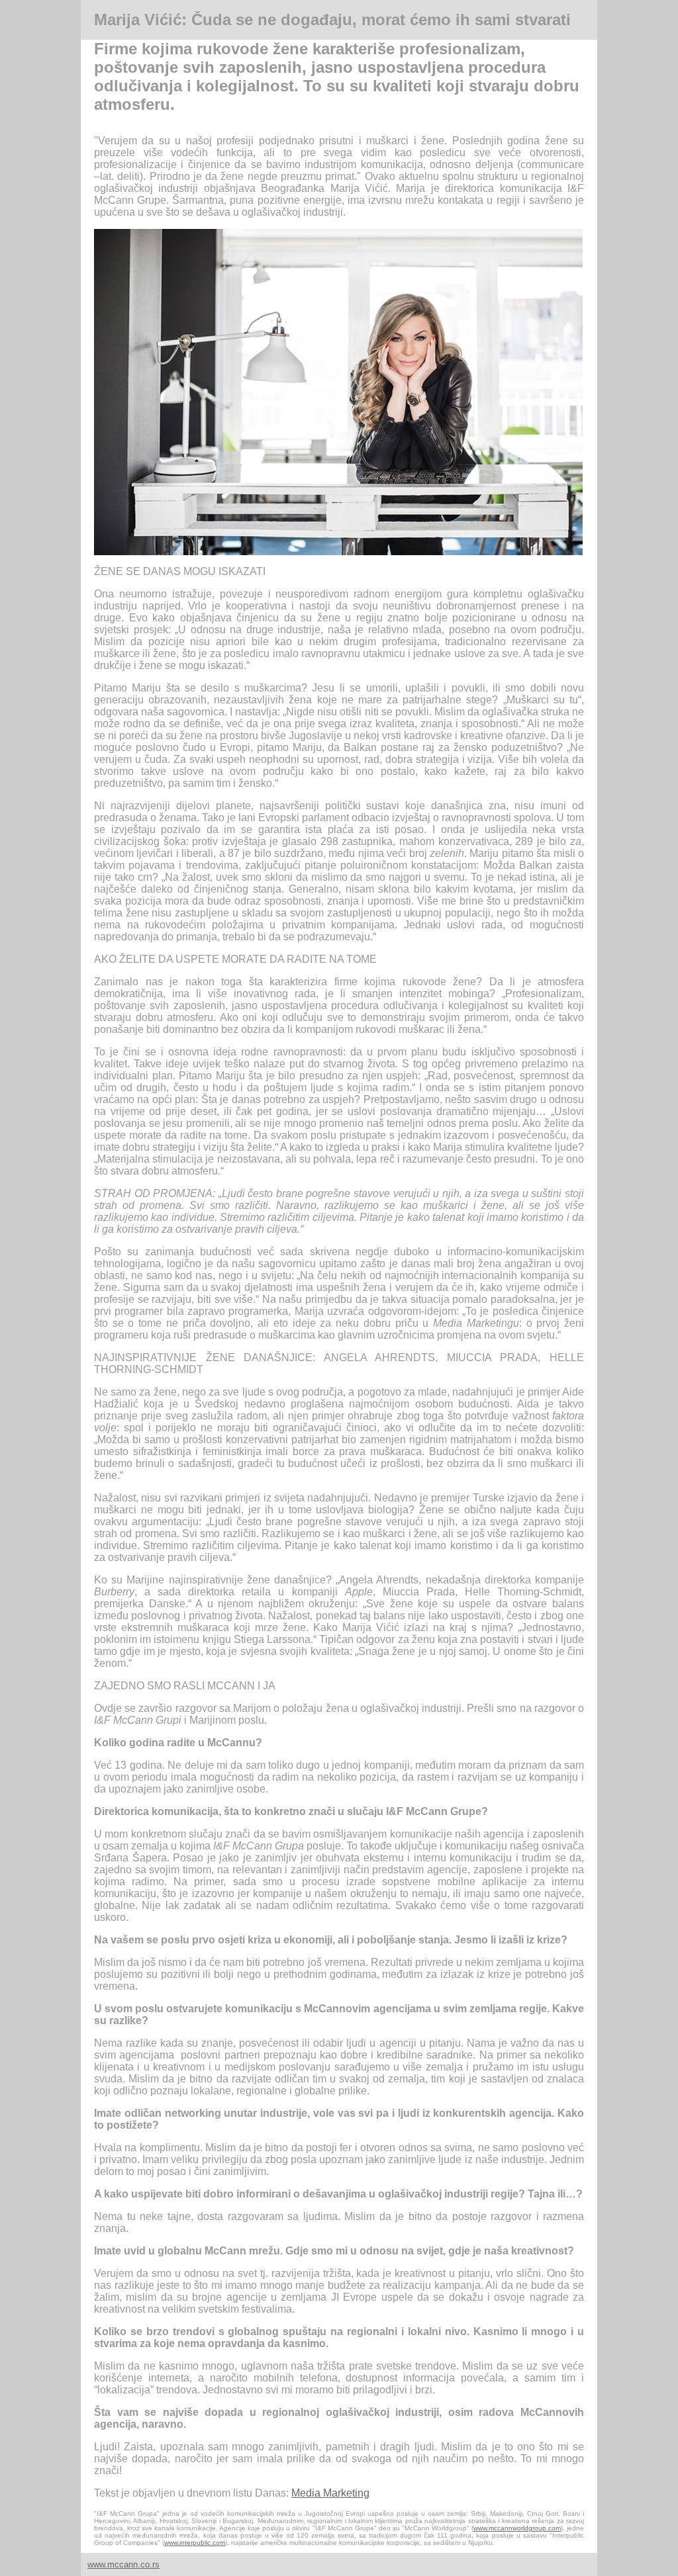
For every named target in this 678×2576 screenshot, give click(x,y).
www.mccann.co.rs (123, 2564)
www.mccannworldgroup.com (517, 2528)
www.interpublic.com (195, 2543)
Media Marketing (330, 2493)
